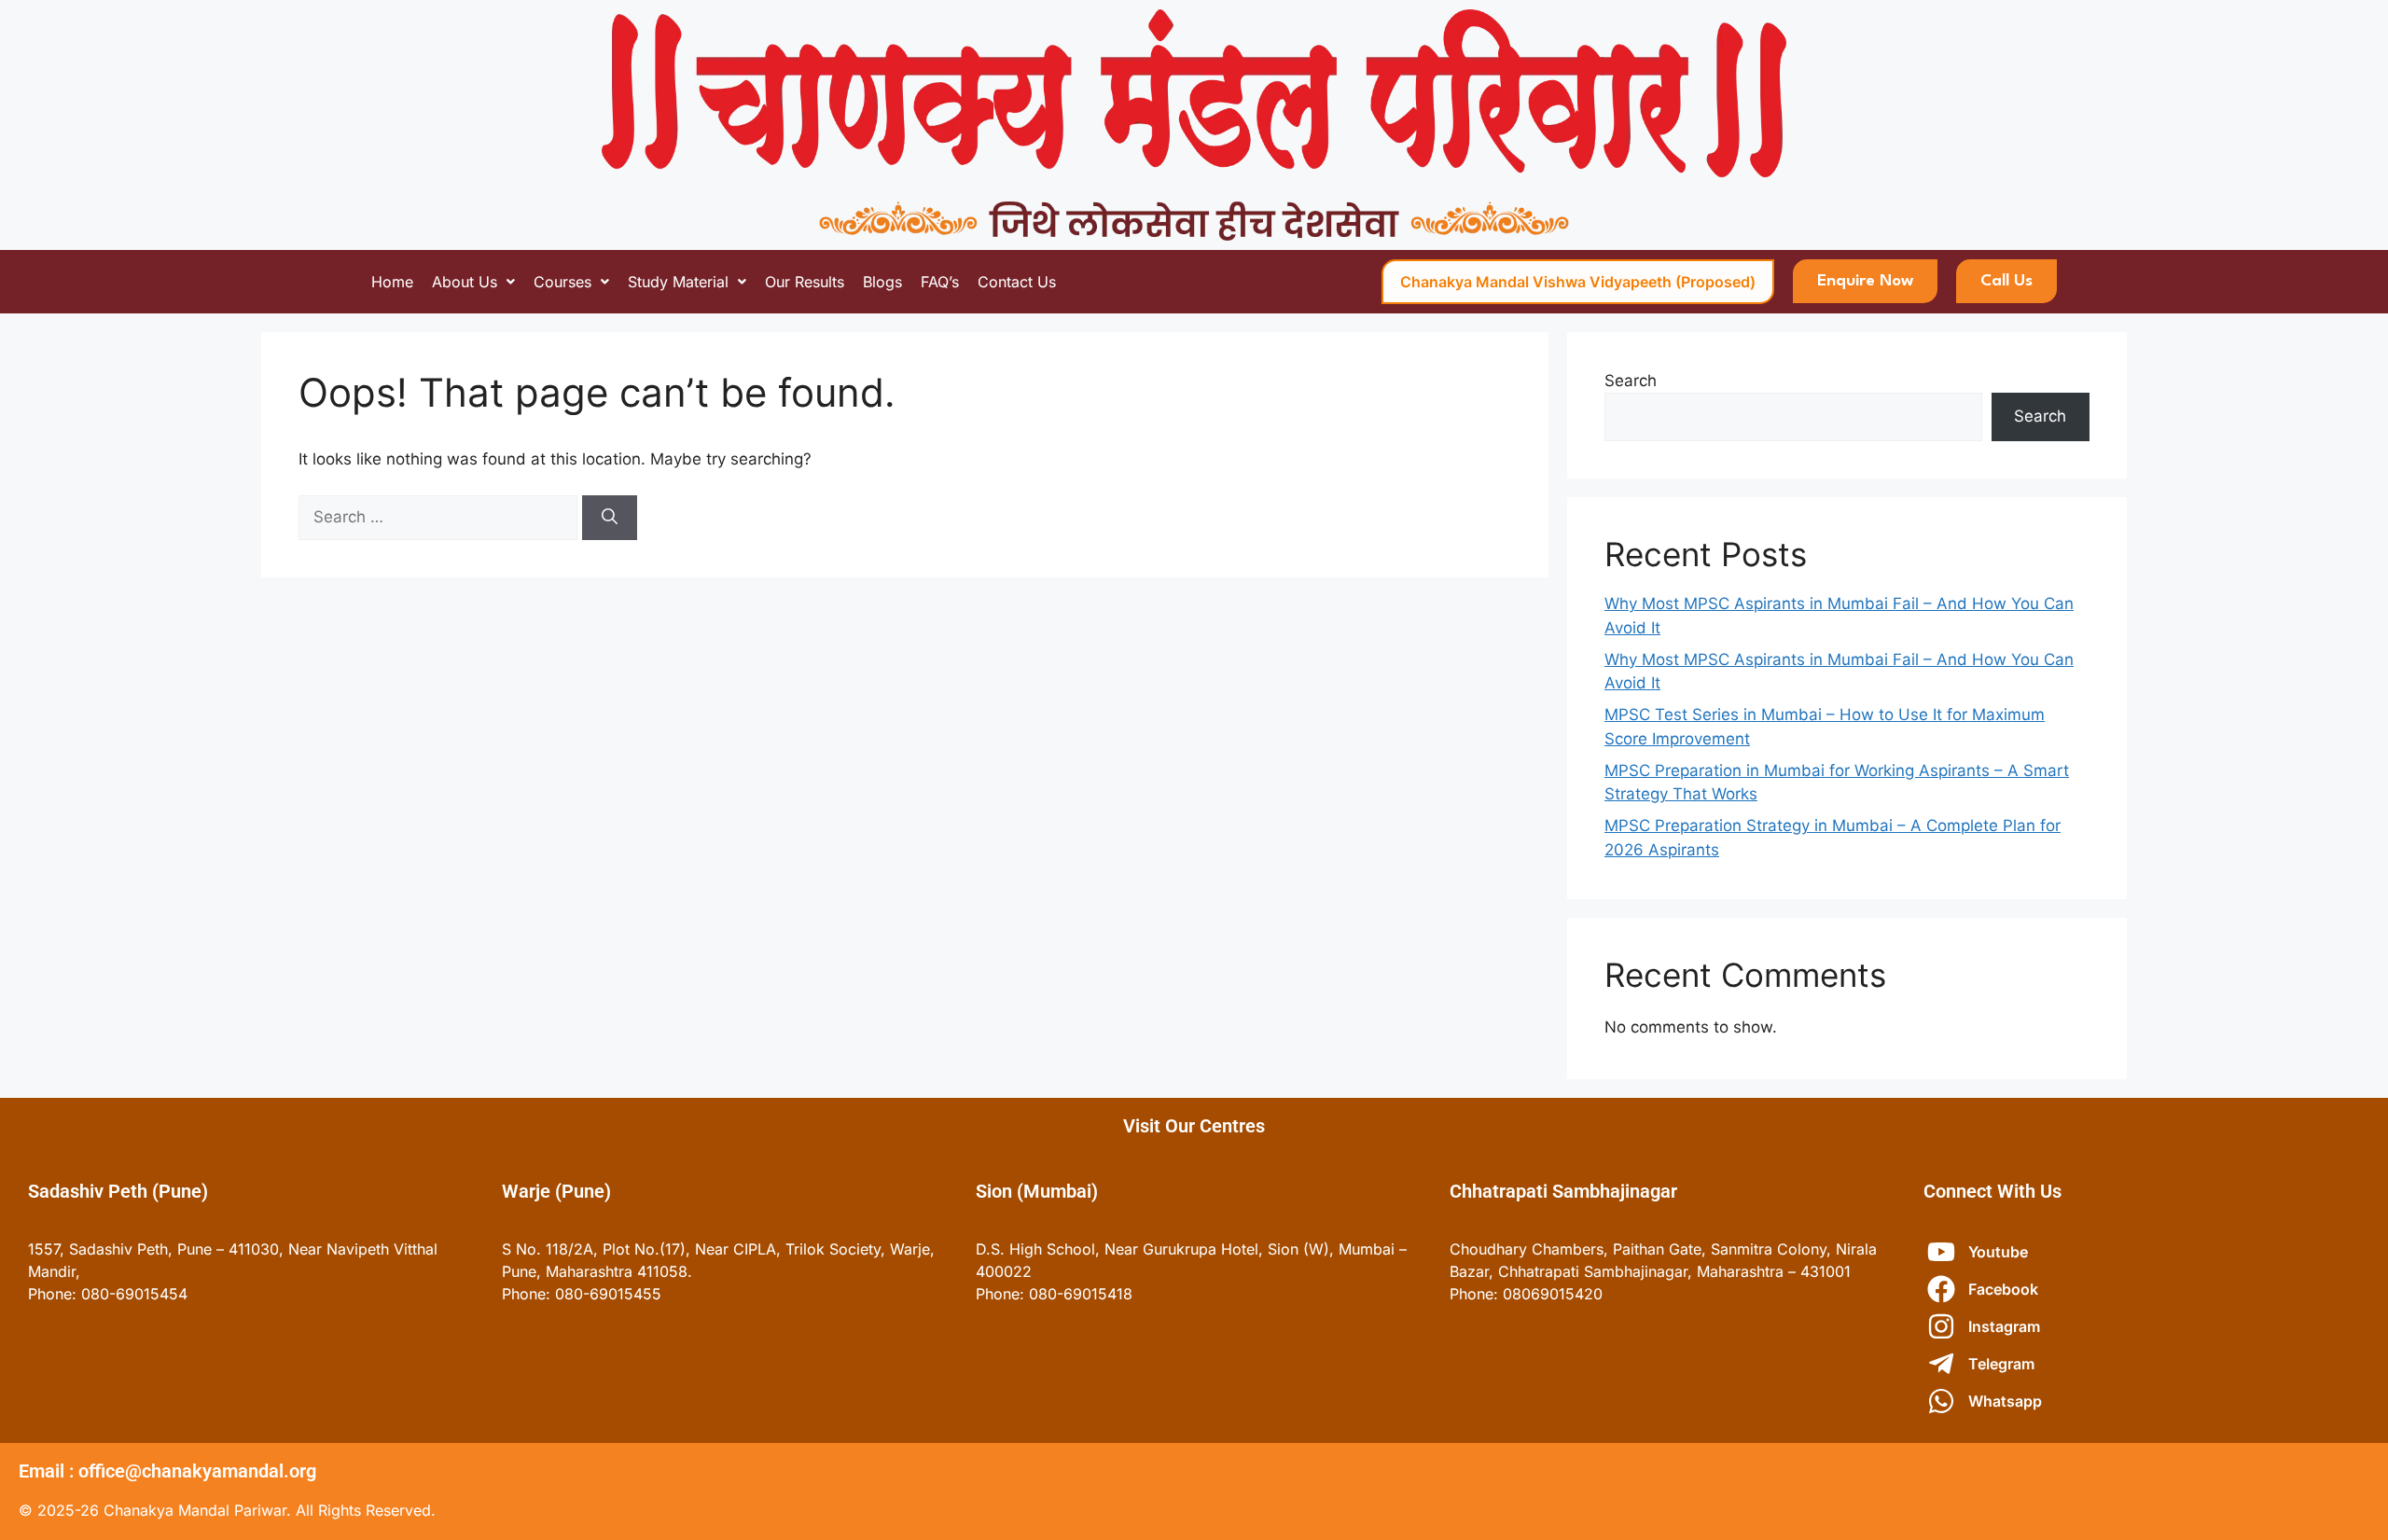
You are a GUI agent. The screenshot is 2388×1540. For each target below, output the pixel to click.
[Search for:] (440, 517)
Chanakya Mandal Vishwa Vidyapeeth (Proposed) (1578, 282)
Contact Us (1017, 282)
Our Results (805, 282)
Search (1631, 381)
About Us (465, 282)
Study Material (678, 282)
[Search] (610, 518)
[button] (473, 282)
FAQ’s (940, 282)
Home (392, 282)
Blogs (882, 282)
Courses (562, 282)
